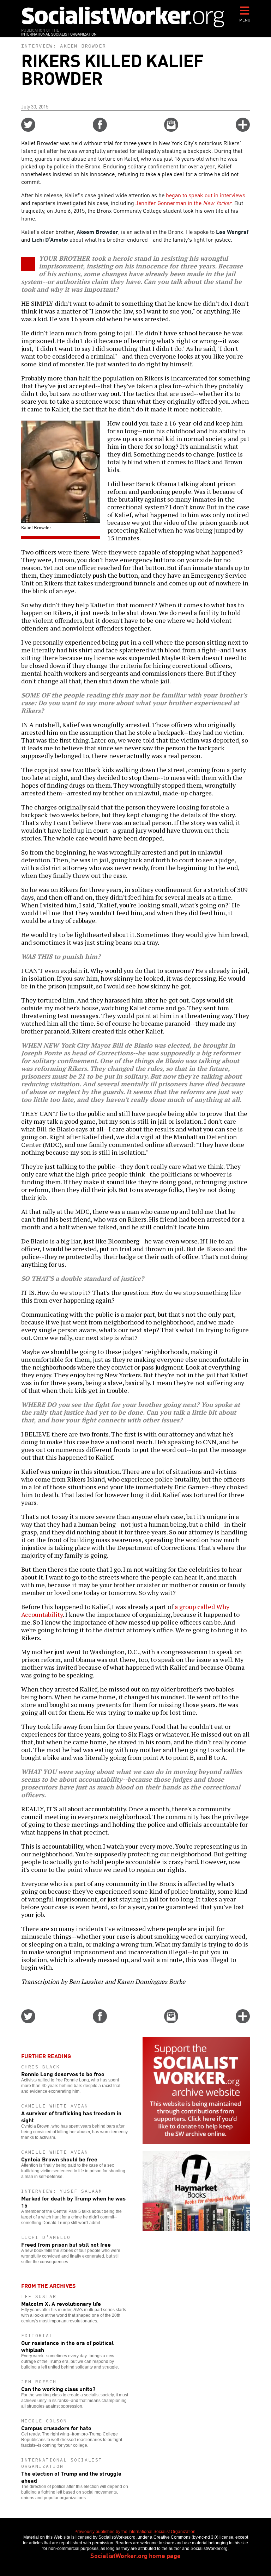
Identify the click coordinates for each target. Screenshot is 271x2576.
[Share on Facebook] (100, 129)
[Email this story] (171, 129)
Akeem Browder (83, 46)
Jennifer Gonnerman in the (183, 203)
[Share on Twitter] (28, 129)
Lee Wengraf (232, 231)
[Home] (123, 17)
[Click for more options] (243, 129)
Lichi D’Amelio (50, 239)
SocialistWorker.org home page (135, 2555)
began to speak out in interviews (206, 195)
